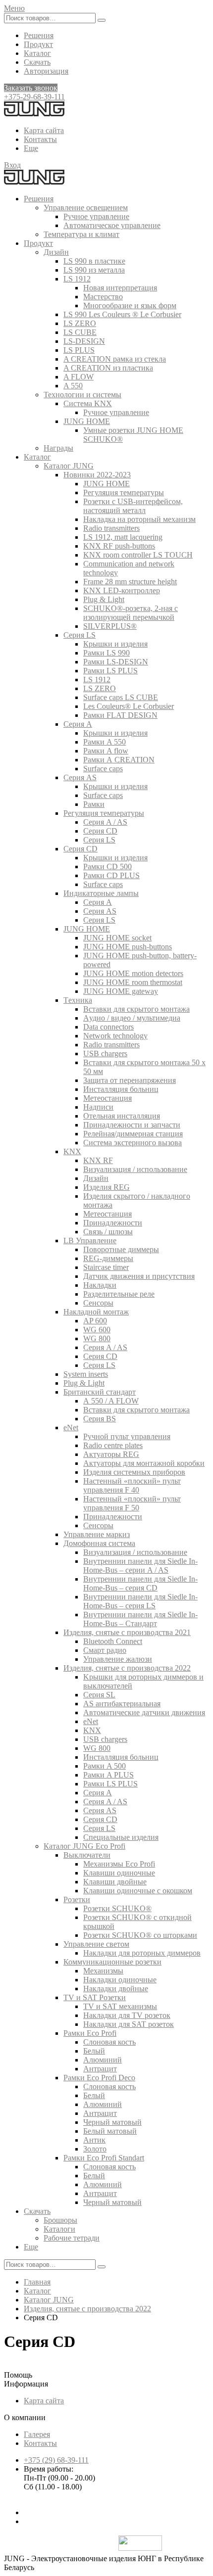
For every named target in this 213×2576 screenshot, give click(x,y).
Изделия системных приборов (134, 1472)
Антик (94, 2140)
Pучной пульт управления (127, 1436)
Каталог (37, 53)
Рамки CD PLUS (111, 875)
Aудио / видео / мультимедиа (132, 1018)
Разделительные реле (119, 1294)
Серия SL (99, 1695)
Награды (58, 448)
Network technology (115, 1036)
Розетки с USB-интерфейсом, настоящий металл (133, 506)
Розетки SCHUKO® (117, 1908)
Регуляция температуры (124, 492)
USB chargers (105, 1054)
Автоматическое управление (112, 225)
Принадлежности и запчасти (132, 1125)
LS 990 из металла (94, 270)
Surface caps (103, 769)
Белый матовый (110, 2131)
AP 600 (95, 1321)
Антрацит (100, 2069)
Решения (39, 35)
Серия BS (100, 1419)
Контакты (40, 139)
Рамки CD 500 (107, 866)
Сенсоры (98, 1303)
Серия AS (80, 777)
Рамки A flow (106, 751)
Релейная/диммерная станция (133, 1134)
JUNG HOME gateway (121, 991)
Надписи (98, 1107)
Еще (31, 148)
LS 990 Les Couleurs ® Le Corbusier (122, 314)
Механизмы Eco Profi (119, 1864)
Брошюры (60, 2220)
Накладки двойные (116, 1989)
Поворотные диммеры (121, 1249)
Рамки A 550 (105, 742)
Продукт (38, 44)
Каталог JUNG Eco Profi (84, 1846)
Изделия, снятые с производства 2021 (127, 1632)
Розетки (77, 1899)
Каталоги (59, 2229)
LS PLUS (79, 350)
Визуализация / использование (135, 1169)
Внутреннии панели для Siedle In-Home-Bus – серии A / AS (140, 1566)
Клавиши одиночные (119, 1873)
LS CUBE (80, 332)
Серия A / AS (105, 822)
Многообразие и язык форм (130, 305)
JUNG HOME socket (117, 938)
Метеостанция (107, 1098)
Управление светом (96, 1944)
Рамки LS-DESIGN (116, 662)
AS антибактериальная (122, 1704)
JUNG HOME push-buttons (128, 947)
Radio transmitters (111, 528)
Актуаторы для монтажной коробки (144, 1463)
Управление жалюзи (118, 1659)
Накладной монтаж (96, 1312)
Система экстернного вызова (133, 1143)
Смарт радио (105, 1650)
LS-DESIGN (84, 341)
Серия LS (80, 635)
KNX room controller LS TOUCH (138, 555)
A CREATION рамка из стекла (115, 359)
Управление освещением (86, 208)
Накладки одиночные (120, 1980)
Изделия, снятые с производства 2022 (127, 1668)
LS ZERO (80, 323)
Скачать (37, 62)
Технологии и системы (82, 395)
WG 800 (97, 1338)
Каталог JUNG (69, 466)
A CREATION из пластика (108, 368)
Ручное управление (96, 216)
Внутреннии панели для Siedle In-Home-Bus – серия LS (140, 1601)
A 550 (73, 386)
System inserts (86, 1374)
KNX (72, 1151)
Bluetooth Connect (113, 1641)
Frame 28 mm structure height (130, 582)
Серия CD (100, 831)
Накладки (100, 1285)
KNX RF (98, 1160)
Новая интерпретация (120, 288)
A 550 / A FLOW (111, 1401)
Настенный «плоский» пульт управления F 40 (132, 1485)
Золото (95, 2149)
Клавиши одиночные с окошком (138, 1891)
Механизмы (103, 1971)
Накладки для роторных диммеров (142, 1953)
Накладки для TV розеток (127, 2015)
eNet (71, 1428)
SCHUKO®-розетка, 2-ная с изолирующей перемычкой (131, 613)
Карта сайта (44, 130)
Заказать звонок (31, 88)
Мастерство (103, 297)
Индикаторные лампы (101, 893)
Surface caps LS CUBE (121, 697)
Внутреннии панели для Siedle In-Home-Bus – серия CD (140, 1583)
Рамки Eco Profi (90, 2033)
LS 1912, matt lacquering (123, 537)
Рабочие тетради (72, 2238)
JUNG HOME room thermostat (133, 982)
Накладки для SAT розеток (129, 2024)
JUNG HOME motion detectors (133, 973)
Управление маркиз (97, 1534)
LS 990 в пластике (94, 261)
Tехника (78, 1000)
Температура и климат (81, 234)
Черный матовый (112, 2122)
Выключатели (87, 1855)
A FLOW (79, 377)
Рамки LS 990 (106, 653)
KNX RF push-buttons (119, 546)
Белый (94, 2051)
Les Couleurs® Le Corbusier (129, 706)
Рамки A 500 (105, 1766)
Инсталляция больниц (121, 1089)
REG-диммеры (108, 1258)
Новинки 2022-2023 (97, 475)
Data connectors (108, 1027)
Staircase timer (106, 1267)
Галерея (37, 2434)
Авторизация (46, 71)
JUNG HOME (87, 421)
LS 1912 (77, 279)
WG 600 (97, 1330)
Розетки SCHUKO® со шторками (140, 1935)
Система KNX (88, 403)
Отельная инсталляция (122, 1116)
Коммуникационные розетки (112, 1962)
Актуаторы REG (111, 1454)
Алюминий (103, 2060)
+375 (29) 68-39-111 (56, 2460)
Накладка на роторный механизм (139, 519)
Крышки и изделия (115, 644)
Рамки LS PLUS (110, 671)
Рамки (94, 804)
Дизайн (56, 252)
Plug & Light (104, 599)
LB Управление (90, 1241)
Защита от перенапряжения (130, 1080)
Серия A (78, 724)
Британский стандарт (100, 1392)
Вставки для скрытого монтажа (136, 1009)
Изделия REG (106, 1187)
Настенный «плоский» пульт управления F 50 (132, 1503)
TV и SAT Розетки (95, 1997)
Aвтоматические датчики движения (144, 1712)
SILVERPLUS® (110, 626)
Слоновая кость (109, 2042)
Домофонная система (99, 1543)
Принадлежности (113, 1223)
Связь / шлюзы (108, 1232)
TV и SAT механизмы (120, 2006)
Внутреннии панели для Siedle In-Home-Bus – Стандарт (140, 1619)
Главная (37, 2282)
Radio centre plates (113, 1445)
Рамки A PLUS (108, 1775)
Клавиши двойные (115, 1882)
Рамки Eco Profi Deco (99, 2078)
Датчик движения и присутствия (139, 1276)
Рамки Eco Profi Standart (104, 2158)
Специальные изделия (121, 1837)
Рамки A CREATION (119, 760)
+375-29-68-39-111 (34, 97)
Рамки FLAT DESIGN (120, 715)
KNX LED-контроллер (122, 590)
